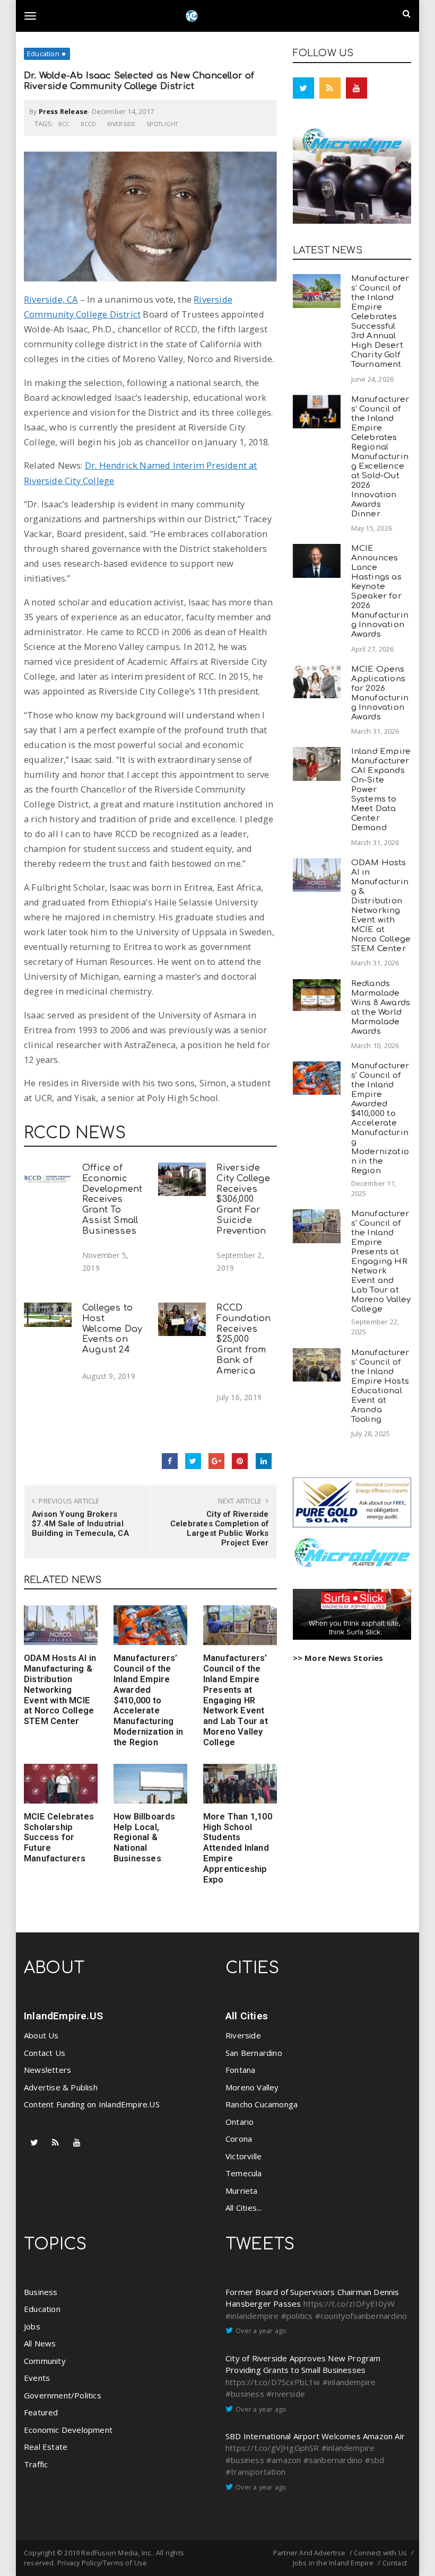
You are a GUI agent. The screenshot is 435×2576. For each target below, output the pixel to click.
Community (45, 2361)
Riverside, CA (51, 299)
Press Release (63, 111)
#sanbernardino (333, 2460)
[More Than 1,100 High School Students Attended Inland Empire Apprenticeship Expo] (240, 1784)
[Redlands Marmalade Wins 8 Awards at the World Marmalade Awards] (317, 995)
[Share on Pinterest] (240, 1461)
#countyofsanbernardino (361, 2316)
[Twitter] (303, 88)
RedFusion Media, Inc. (117, 2553)
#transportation (255, 2472)
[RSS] (330, 88)
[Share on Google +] (216, 1461)
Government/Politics (63, 2395)
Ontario (240, 2122)
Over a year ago (261, 2331)
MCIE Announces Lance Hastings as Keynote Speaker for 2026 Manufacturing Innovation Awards (380, 591)
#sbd (375, 2460)
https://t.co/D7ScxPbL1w (273, 2382)
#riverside (286, 2394)
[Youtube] (356, 88)
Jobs (32, 2326)
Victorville (243, 2156)
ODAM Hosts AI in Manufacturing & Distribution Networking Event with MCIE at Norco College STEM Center (60, 1690)
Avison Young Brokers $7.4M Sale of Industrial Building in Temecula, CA (80, 1524)
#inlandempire (252, 2316)
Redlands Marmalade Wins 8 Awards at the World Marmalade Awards (381, 1008)
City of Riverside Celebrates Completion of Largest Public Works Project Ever (219, 1528)
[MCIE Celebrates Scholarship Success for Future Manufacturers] (61, 1784)
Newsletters (47, 2070)
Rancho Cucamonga (262, 2104)
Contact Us (45, 2053)
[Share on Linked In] (264, 1461)
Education (43, 54)
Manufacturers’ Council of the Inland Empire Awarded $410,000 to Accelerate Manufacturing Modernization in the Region (148, 1700)
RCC (64, 124)
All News (40, 2343)
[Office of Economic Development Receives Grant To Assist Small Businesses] (48, 1179)
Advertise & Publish (61, 2087)
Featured (41, 2412)
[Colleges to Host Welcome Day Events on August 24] (48, 1315)
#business (245, 2394)
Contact (395, 2563)
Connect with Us (380, 2553)
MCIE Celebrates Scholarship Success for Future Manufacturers (59, 1838)
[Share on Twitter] (193, 1461)
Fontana (240, 2070)
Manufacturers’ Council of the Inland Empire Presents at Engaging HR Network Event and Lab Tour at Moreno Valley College (236, 1700)
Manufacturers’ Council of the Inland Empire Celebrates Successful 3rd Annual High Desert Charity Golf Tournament (380, 322)
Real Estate (46, 2447)
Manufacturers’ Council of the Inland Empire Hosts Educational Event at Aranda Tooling (380, 1386)
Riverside (121, 124)
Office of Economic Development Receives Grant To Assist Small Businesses (112, 1199)
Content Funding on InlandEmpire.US (92, 2104)
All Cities (247, 2016)
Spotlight (162, 124)
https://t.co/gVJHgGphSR (272, 2448)
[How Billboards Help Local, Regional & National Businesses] (150, 1784)
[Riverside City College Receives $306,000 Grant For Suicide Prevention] (182, 1179)
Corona (239, 2139)
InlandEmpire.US (63, 2016)
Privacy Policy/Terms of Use (102, 2563)
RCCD (89, 124)
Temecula (244, 2173)
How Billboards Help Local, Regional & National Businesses (145, 1838)
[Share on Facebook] (170, 1461)
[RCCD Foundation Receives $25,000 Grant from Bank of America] (182, 1319)
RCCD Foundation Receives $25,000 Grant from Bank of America (243, 1339)
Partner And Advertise (309, 2553)
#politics (297, 2316)
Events (37, 2378)
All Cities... (244, 2208)
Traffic (36, 2464)
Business (41, 2292)
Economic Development (68, 2430)
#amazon (284, 2460)
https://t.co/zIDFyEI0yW (349, 2304)
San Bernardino (254, 2053)
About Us (41, 2035)
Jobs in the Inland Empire (333, 2563)
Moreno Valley (252, 2087)
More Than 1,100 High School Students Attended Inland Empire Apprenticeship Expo (238, 1848)
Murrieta (242, 2191)
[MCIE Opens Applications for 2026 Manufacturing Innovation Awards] (317, 682)
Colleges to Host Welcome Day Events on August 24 (112, 1329)
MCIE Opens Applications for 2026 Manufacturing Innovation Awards (380, 693)
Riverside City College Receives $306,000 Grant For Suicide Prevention (243, 1199)
